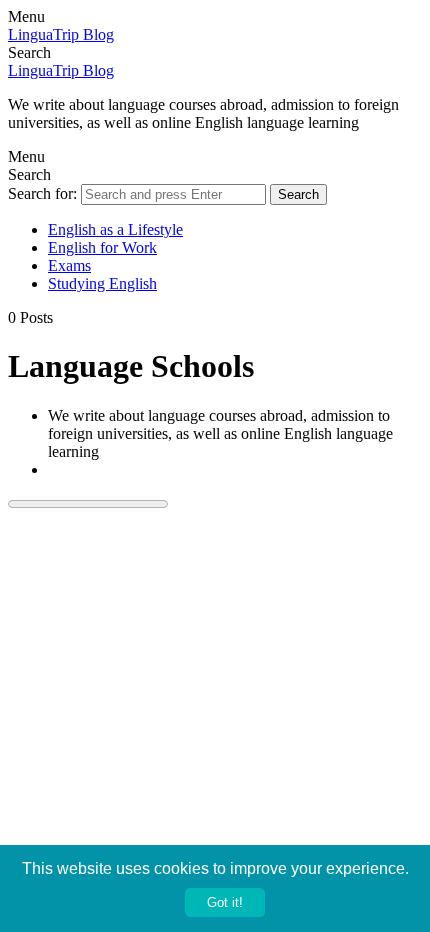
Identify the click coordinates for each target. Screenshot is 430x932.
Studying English (102, 283)
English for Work (102, 247)
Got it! (225, 902)
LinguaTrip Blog (61, 34)
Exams (69, 265)
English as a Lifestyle (115, 229)
